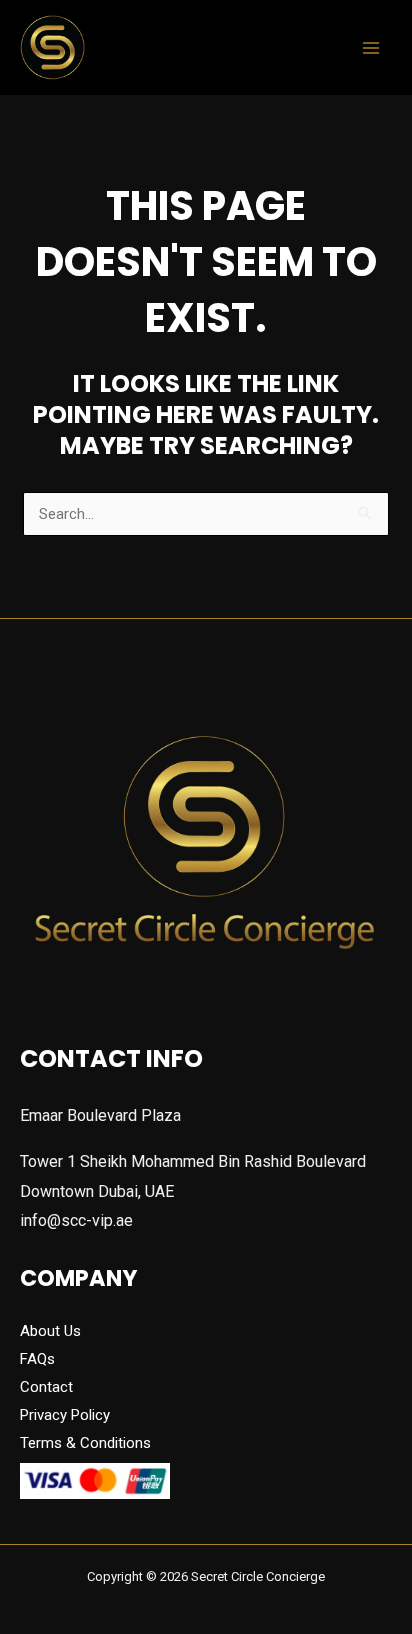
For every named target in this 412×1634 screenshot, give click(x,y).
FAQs (37, 1359)
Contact (46, 1387)
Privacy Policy (65, 1415)
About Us (50, 1331)
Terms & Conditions (85, 1443)
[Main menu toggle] (371, 47)
